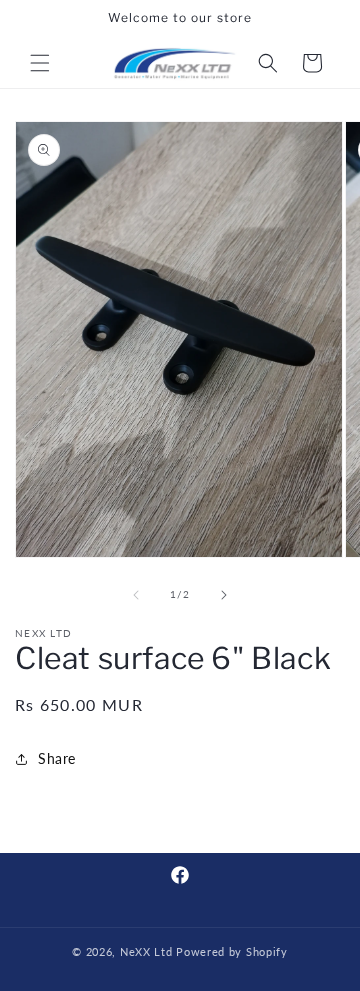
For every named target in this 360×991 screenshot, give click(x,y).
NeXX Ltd (146, 951)
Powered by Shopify (232, 951)
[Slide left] (136, 595)
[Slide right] (224, 595)
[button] (40, 63)
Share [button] (57, 758)
